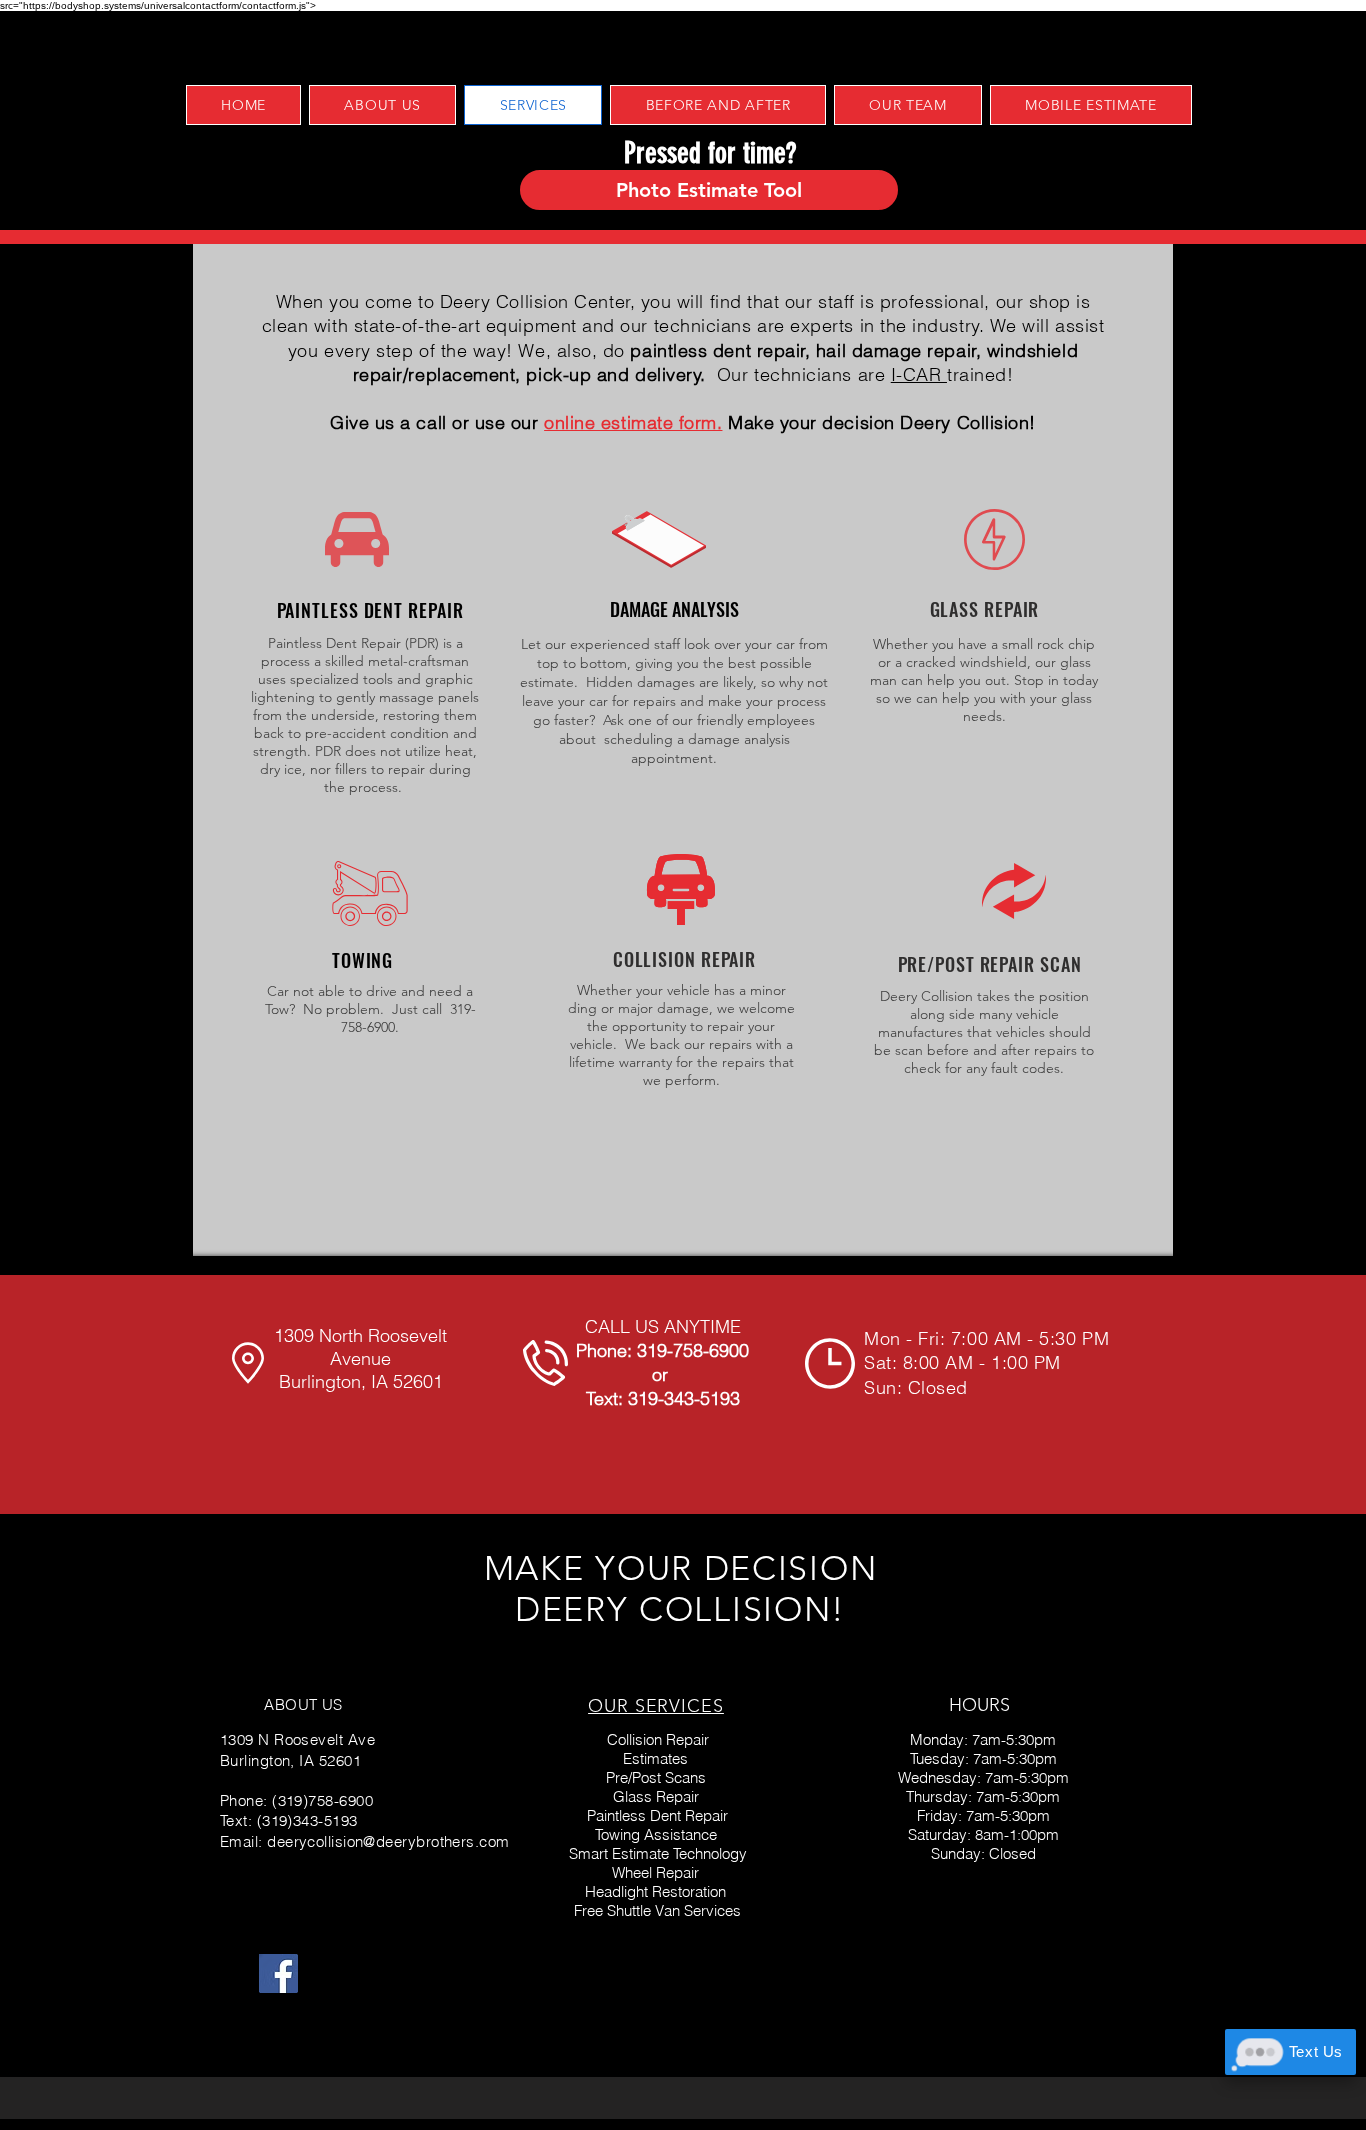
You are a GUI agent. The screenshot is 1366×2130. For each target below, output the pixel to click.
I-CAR (919, 374)
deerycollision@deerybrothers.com (388, 1841)
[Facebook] (278, 1973)
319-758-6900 (693, 1350)
